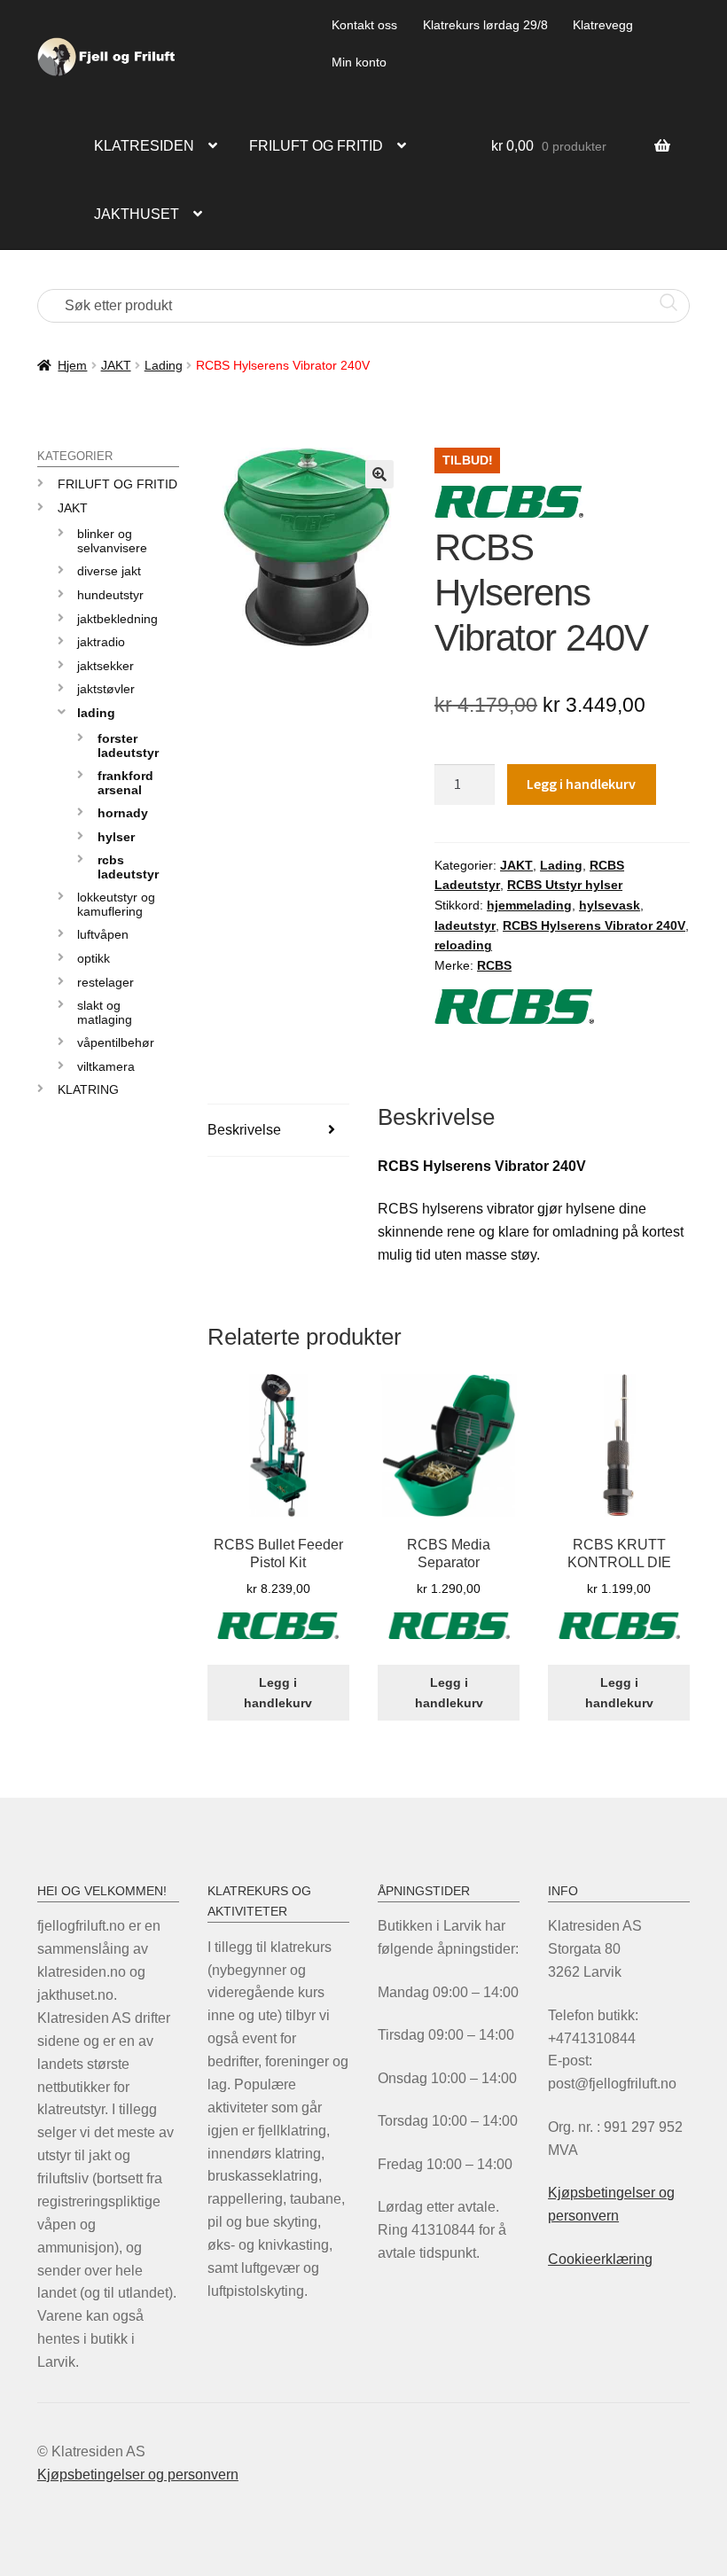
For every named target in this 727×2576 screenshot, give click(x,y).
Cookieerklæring (600, 2259)
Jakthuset (137, 214)
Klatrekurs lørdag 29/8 (485, 25)
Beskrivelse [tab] (244, 1130)
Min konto (359, 62)
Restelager (106, 982)
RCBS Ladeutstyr (128, 866)
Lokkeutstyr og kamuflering (116, 904)
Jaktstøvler (106, 689)
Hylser (116, 837)
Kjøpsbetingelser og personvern (138, 2475)
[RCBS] (278, 1636)
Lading (164, 365)
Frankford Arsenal (125, 782)
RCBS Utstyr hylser (565, 885)
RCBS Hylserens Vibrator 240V (594, 925)
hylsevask (610, 905)
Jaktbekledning (117, 619)
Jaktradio (101, 642)
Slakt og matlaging (105, 1012)
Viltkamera (106, 1066)
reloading (463, 945)
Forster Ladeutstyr (128, 745)
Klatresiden (144, 146)
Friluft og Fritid (117, 484)
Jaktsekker (106, 666)
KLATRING (88, 1089)
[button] (379, 474)
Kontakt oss (364, 25)
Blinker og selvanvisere (112, 540)
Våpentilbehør (116, 1042)
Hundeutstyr (110, 595)
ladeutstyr (465, 925)
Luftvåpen (103, 934)
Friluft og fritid (316, 146)
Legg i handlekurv (581, 784)
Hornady (123, 813)
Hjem (72, 365)
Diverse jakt (109, 571)
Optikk (94, 958)
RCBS (494, 965)
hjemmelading (529, 905)
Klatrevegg (603, 25)
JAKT (116, 365)
